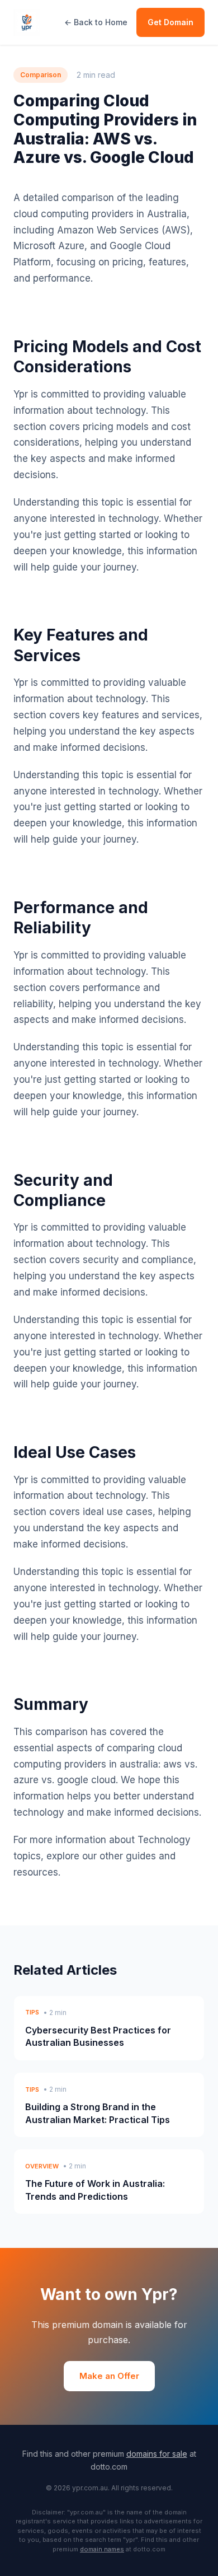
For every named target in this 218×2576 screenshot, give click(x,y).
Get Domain (170, 22)
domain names (102, 2549)
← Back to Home (96, 22)
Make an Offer (109, 2376)
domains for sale (157, 2454)
